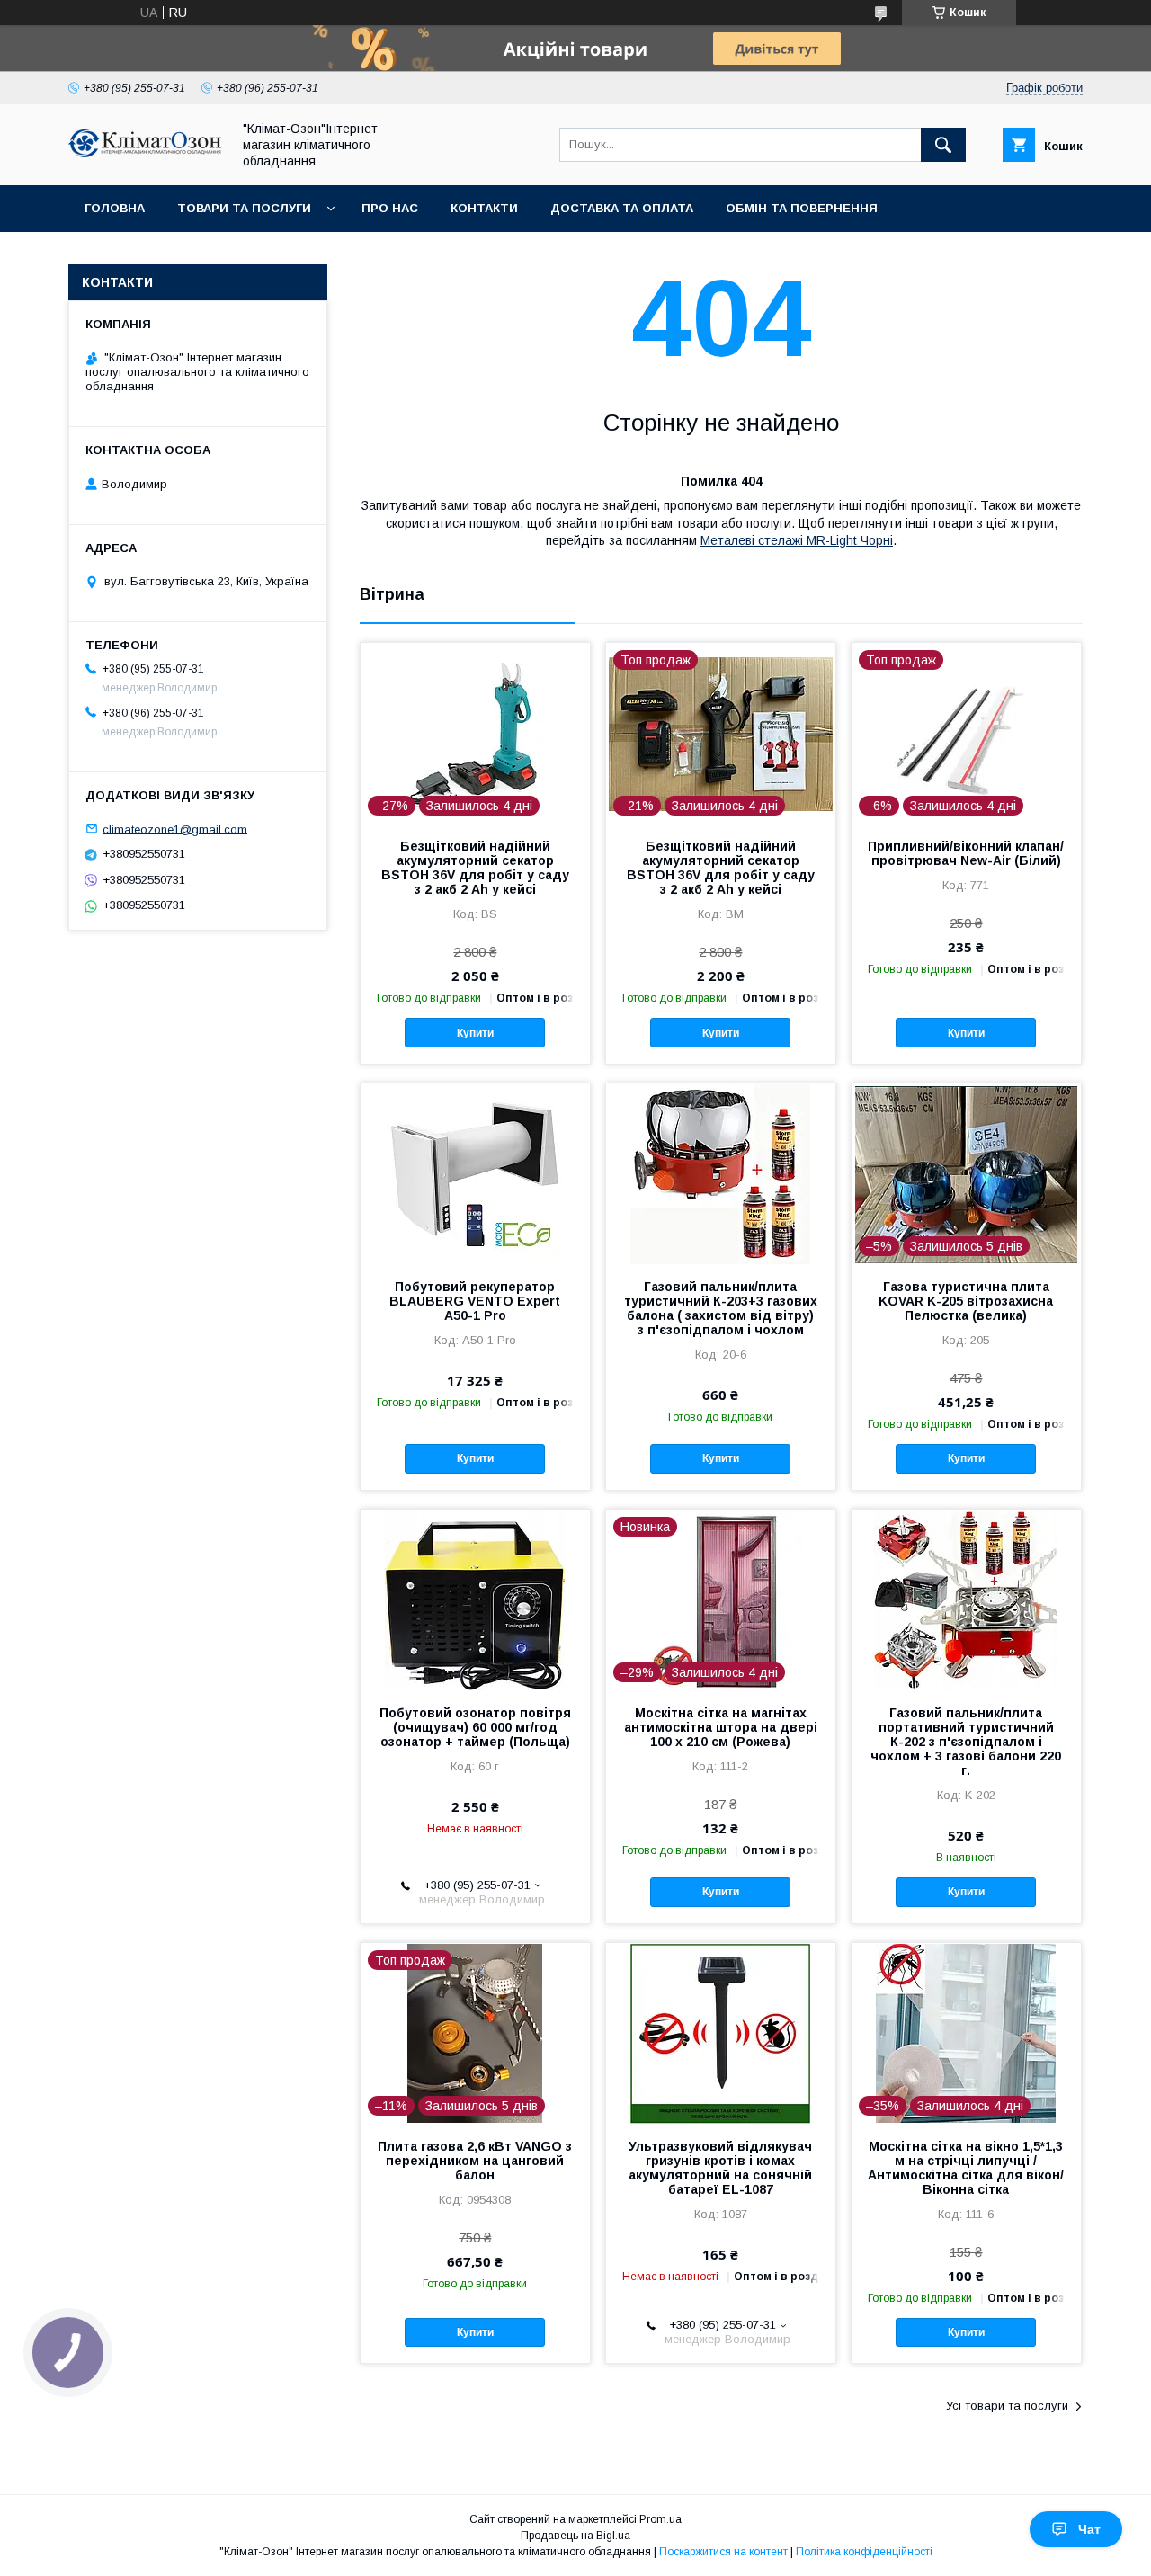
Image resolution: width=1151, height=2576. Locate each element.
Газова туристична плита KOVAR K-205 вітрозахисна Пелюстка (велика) (966, 1301)
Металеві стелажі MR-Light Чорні (797, 540)
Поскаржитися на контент (723, 2552)
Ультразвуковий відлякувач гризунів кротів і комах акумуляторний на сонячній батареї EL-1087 (720, 2168)
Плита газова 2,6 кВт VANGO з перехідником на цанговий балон (475, 2161)
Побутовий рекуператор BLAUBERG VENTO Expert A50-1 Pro (475, 1301)
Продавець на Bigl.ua (575, 2536)
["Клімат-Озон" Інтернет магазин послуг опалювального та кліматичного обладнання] (145, 153)
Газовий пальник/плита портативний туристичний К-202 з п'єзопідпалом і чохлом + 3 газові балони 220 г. (966, 1742)
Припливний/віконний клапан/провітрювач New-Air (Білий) (966, 853)
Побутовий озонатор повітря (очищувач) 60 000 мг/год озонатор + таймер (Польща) (475, 1727)
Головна (115, 208)
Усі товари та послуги (1007, 2406)
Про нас (390, 208)
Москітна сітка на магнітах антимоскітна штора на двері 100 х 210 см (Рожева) (721, 1727)
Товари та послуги (244, 208)
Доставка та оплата (622, 208)
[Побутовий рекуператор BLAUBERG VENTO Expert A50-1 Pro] (475, 1173)
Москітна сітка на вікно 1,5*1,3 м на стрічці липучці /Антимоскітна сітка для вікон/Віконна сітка (966, 2168)
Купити (475, 1033)
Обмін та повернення (802, 208)
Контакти (484, 208)
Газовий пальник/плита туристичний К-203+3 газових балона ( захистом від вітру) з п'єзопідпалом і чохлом (721, 1308)
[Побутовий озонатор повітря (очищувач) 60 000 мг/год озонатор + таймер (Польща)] (475, 1600)
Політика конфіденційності (864, 2552)
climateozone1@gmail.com (175, 829)
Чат (1089, 2529)
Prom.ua (660, 2519)
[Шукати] (943, 145)
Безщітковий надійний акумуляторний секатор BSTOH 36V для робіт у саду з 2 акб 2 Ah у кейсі (475, 868)
